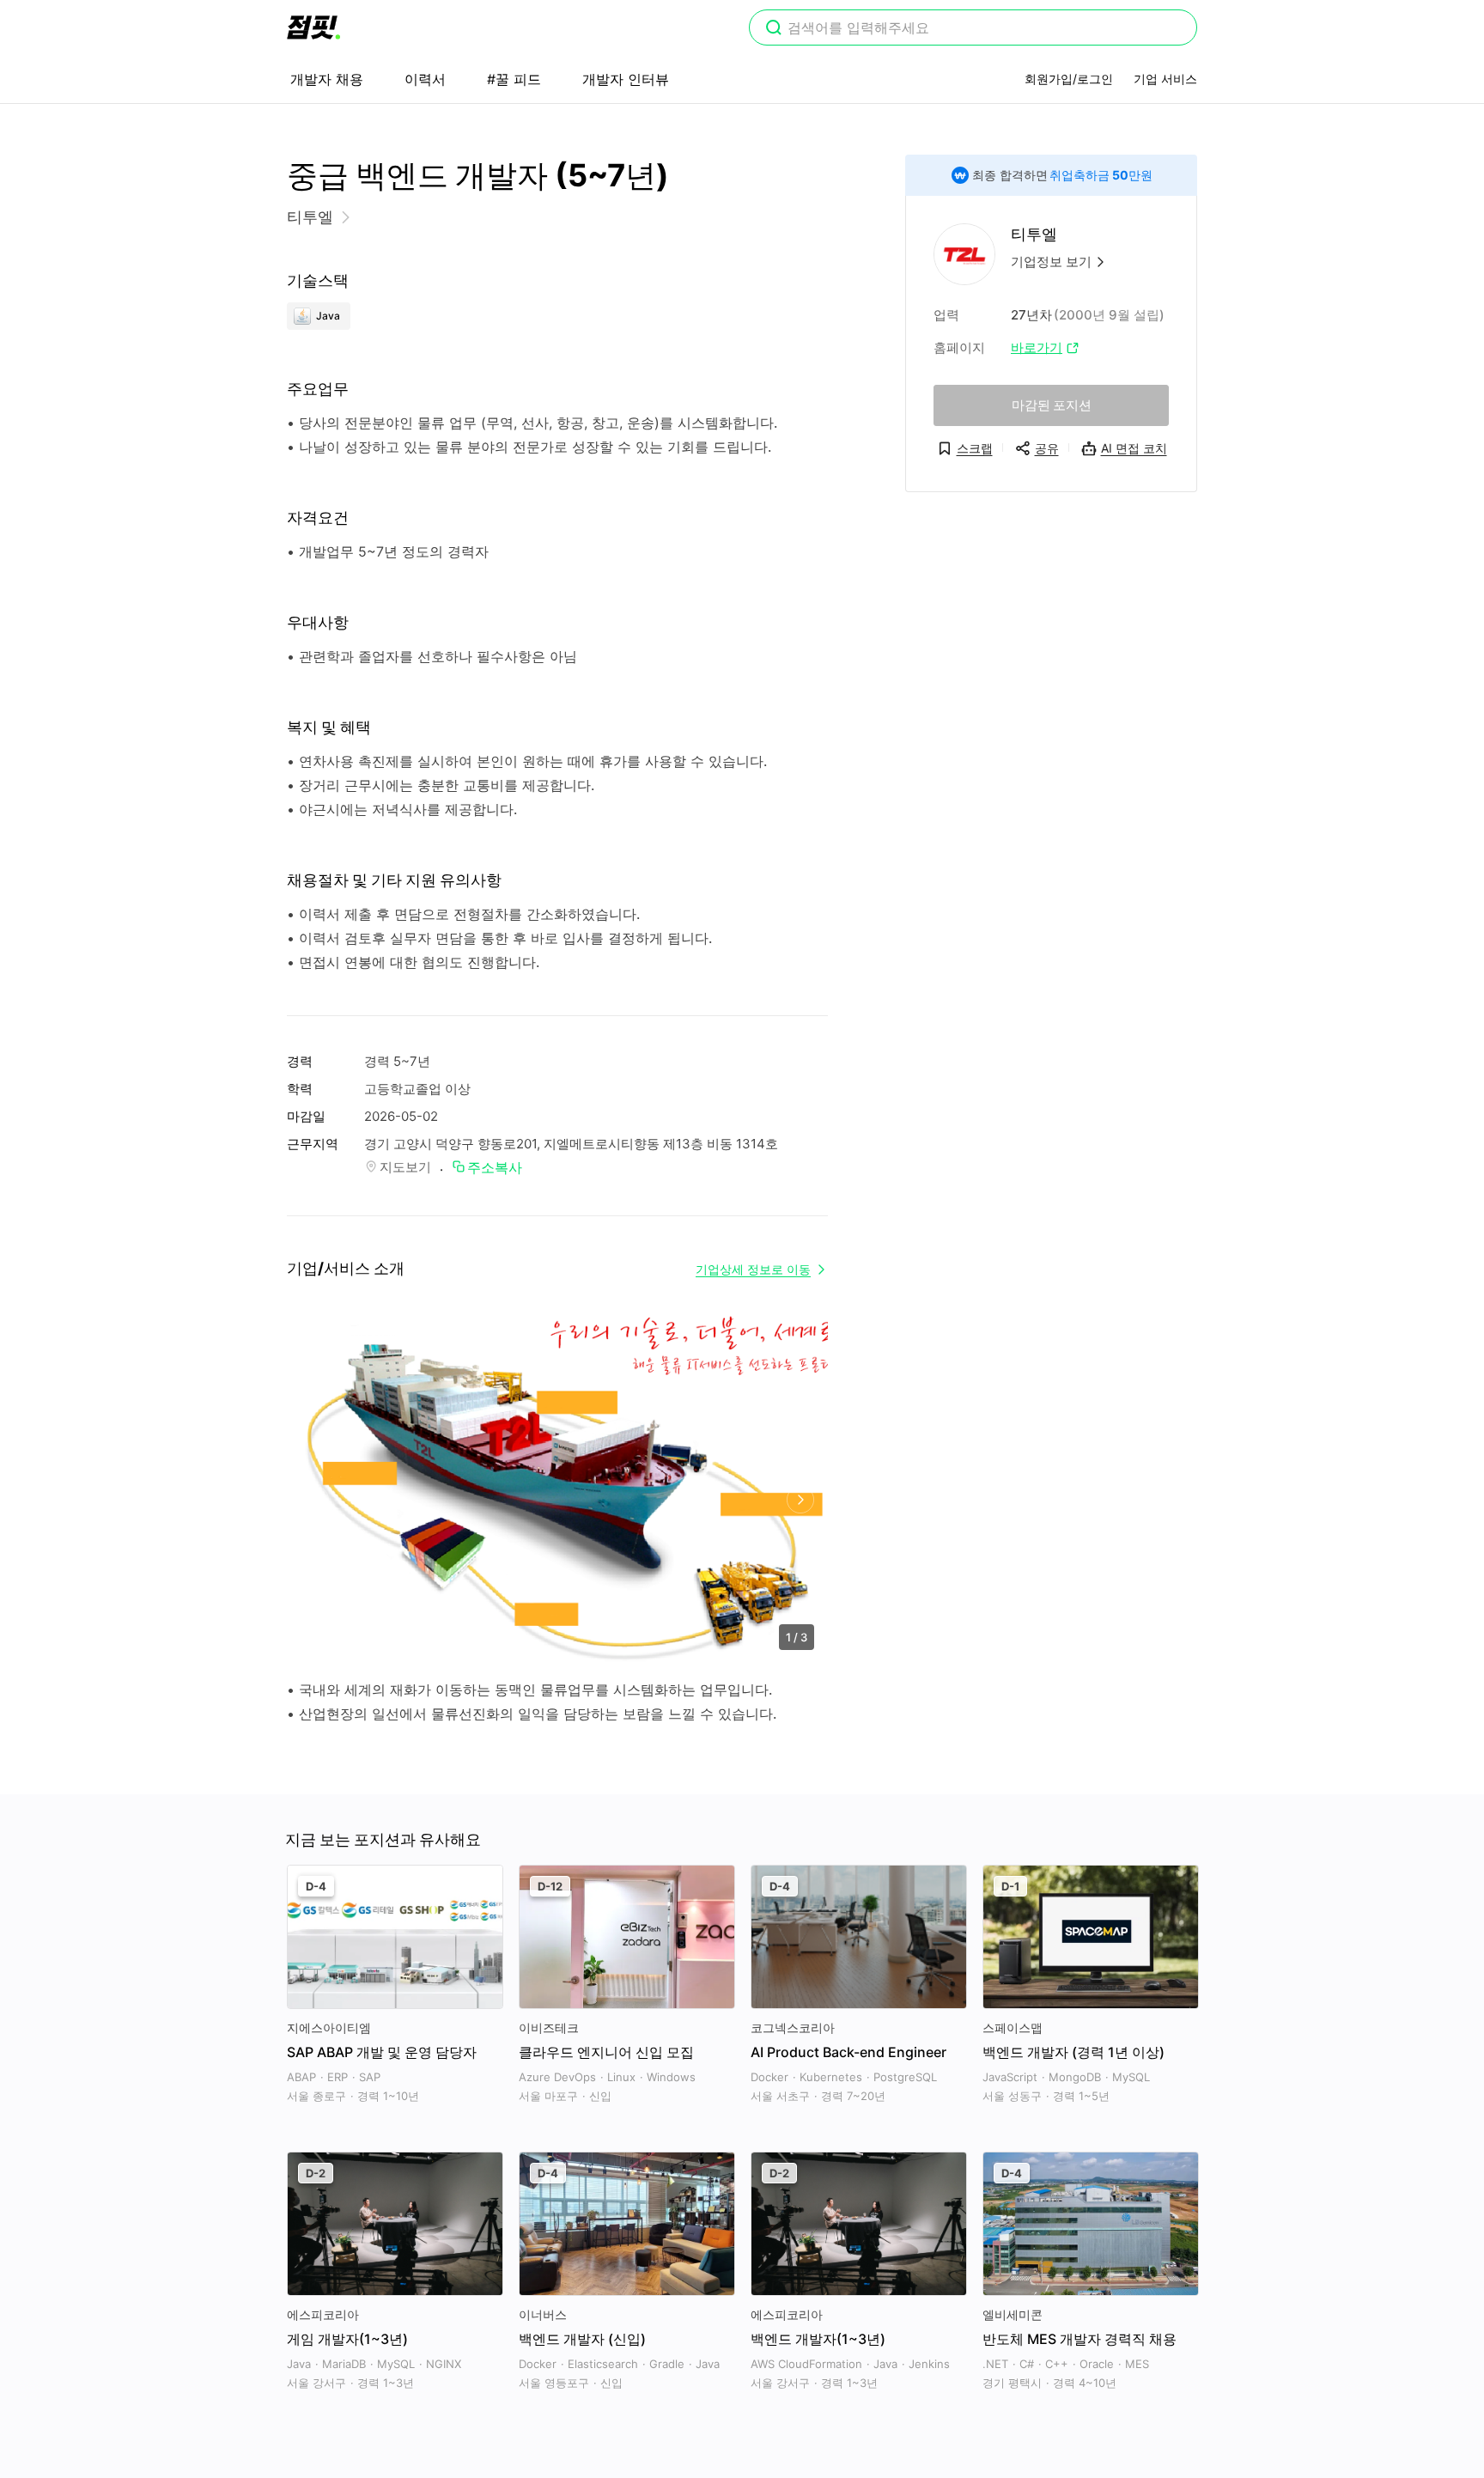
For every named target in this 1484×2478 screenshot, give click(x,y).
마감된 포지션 (1052, 405)
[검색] (774, 29)
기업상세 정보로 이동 (753, 1269)
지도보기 (405, 1167)
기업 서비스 (1165, 79)
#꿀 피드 (514, 79)
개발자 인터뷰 (626, 79)
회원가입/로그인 (1069, 79)
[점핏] (313, 27)
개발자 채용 (327, 79)
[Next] (800, 1500)
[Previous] (315, 1500)
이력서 (425, 79)
